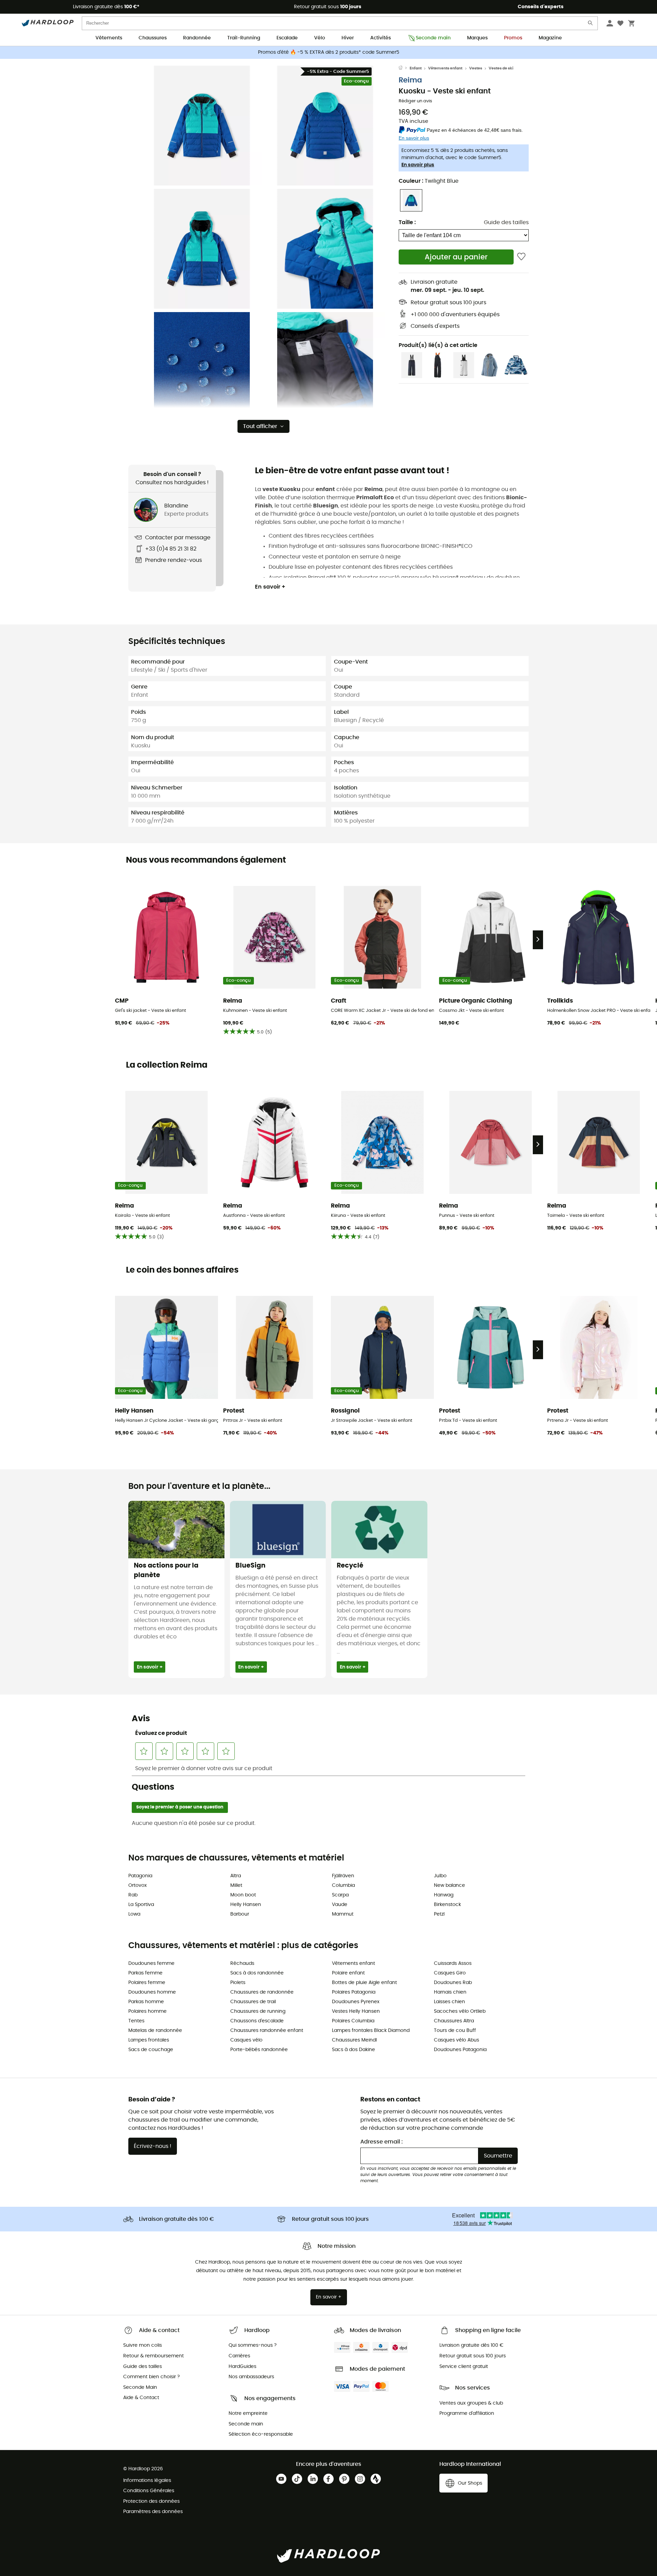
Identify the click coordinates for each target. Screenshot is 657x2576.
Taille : (407, 222)
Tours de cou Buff (455, 2031)
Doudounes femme (151, 1963)
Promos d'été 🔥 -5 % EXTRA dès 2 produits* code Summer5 (329, 52)
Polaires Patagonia (354, 1992)
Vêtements (109, 38)
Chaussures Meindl (354, 2040)
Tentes (136, 2021)
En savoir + (270, 587)
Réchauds (242, 1963)
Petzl (439, 1914)
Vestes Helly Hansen (356, 2011)
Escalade (287, 38)
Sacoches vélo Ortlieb (460, 2011)
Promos (513, 38)
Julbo (440, 1876)
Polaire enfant (348, 1973)
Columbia (343, 1885)
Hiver (348, 38)
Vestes (476, 68)
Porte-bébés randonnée (259, 2050)
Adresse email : (382, 2142)
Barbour (240, 1914)
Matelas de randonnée (155, 2031)
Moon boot (243, 1895)
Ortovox (138, 1885)
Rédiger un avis (415, 101)
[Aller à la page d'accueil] (404, 68)
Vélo (320, 38)
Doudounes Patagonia (460, 2050)
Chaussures (153, 38)
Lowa (134, 1914)
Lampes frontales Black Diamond (371, 2031)
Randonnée (197, 38)
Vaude (340, 1905)
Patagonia (140, 1876)
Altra (236, 1876)
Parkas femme (145, 1973)
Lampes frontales (149, 2040)
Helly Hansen (246, 1905)
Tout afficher (260, 426)
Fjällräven (343, 1876)
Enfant (416, 68)
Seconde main (433, 38)
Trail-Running (244, 38)
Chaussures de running (258, 2011)
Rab (133, 1895)
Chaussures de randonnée (262, 1992)
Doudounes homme (152, 1992)
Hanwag (444, 1895)
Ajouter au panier (456, 257)
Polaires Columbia (353, 2021)
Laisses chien (449, 2002)
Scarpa (340, 1895)
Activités (381, 38)
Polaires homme (147, 2011)
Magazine (550, 38)
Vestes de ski (501, 68)
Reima (410, 80)
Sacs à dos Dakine (353, 2050)
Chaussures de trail (253, 2002)
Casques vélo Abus (456, 2040)
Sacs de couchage (151, 2050)
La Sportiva (141, 1905)
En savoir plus (418, 165)
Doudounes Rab (453, 1983)
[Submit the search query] (591, 24)
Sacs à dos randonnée (257, 1973)
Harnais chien (450, 1992)
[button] (202, 126)
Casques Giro (450, 1973)
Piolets (238, 1983)
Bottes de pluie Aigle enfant (364, 1983)
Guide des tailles (506, 222)
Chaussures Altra (454, 2021)
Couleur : (429, 181)
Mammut (343, 1914)
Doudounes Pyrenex (356, 2002)
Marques (477, 38)
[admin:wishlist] (521, 257)
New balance (449, 1885)
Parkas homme (146, 2002)
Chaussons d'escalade (257, 2021)
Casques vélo (246, 2040)
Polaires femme (147, 1983)
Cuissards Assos (453, 1963)
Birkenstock (447, 1905)
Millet (236, 1885)
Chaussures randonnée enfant (267, 2031)
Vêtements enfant (445, 68)
